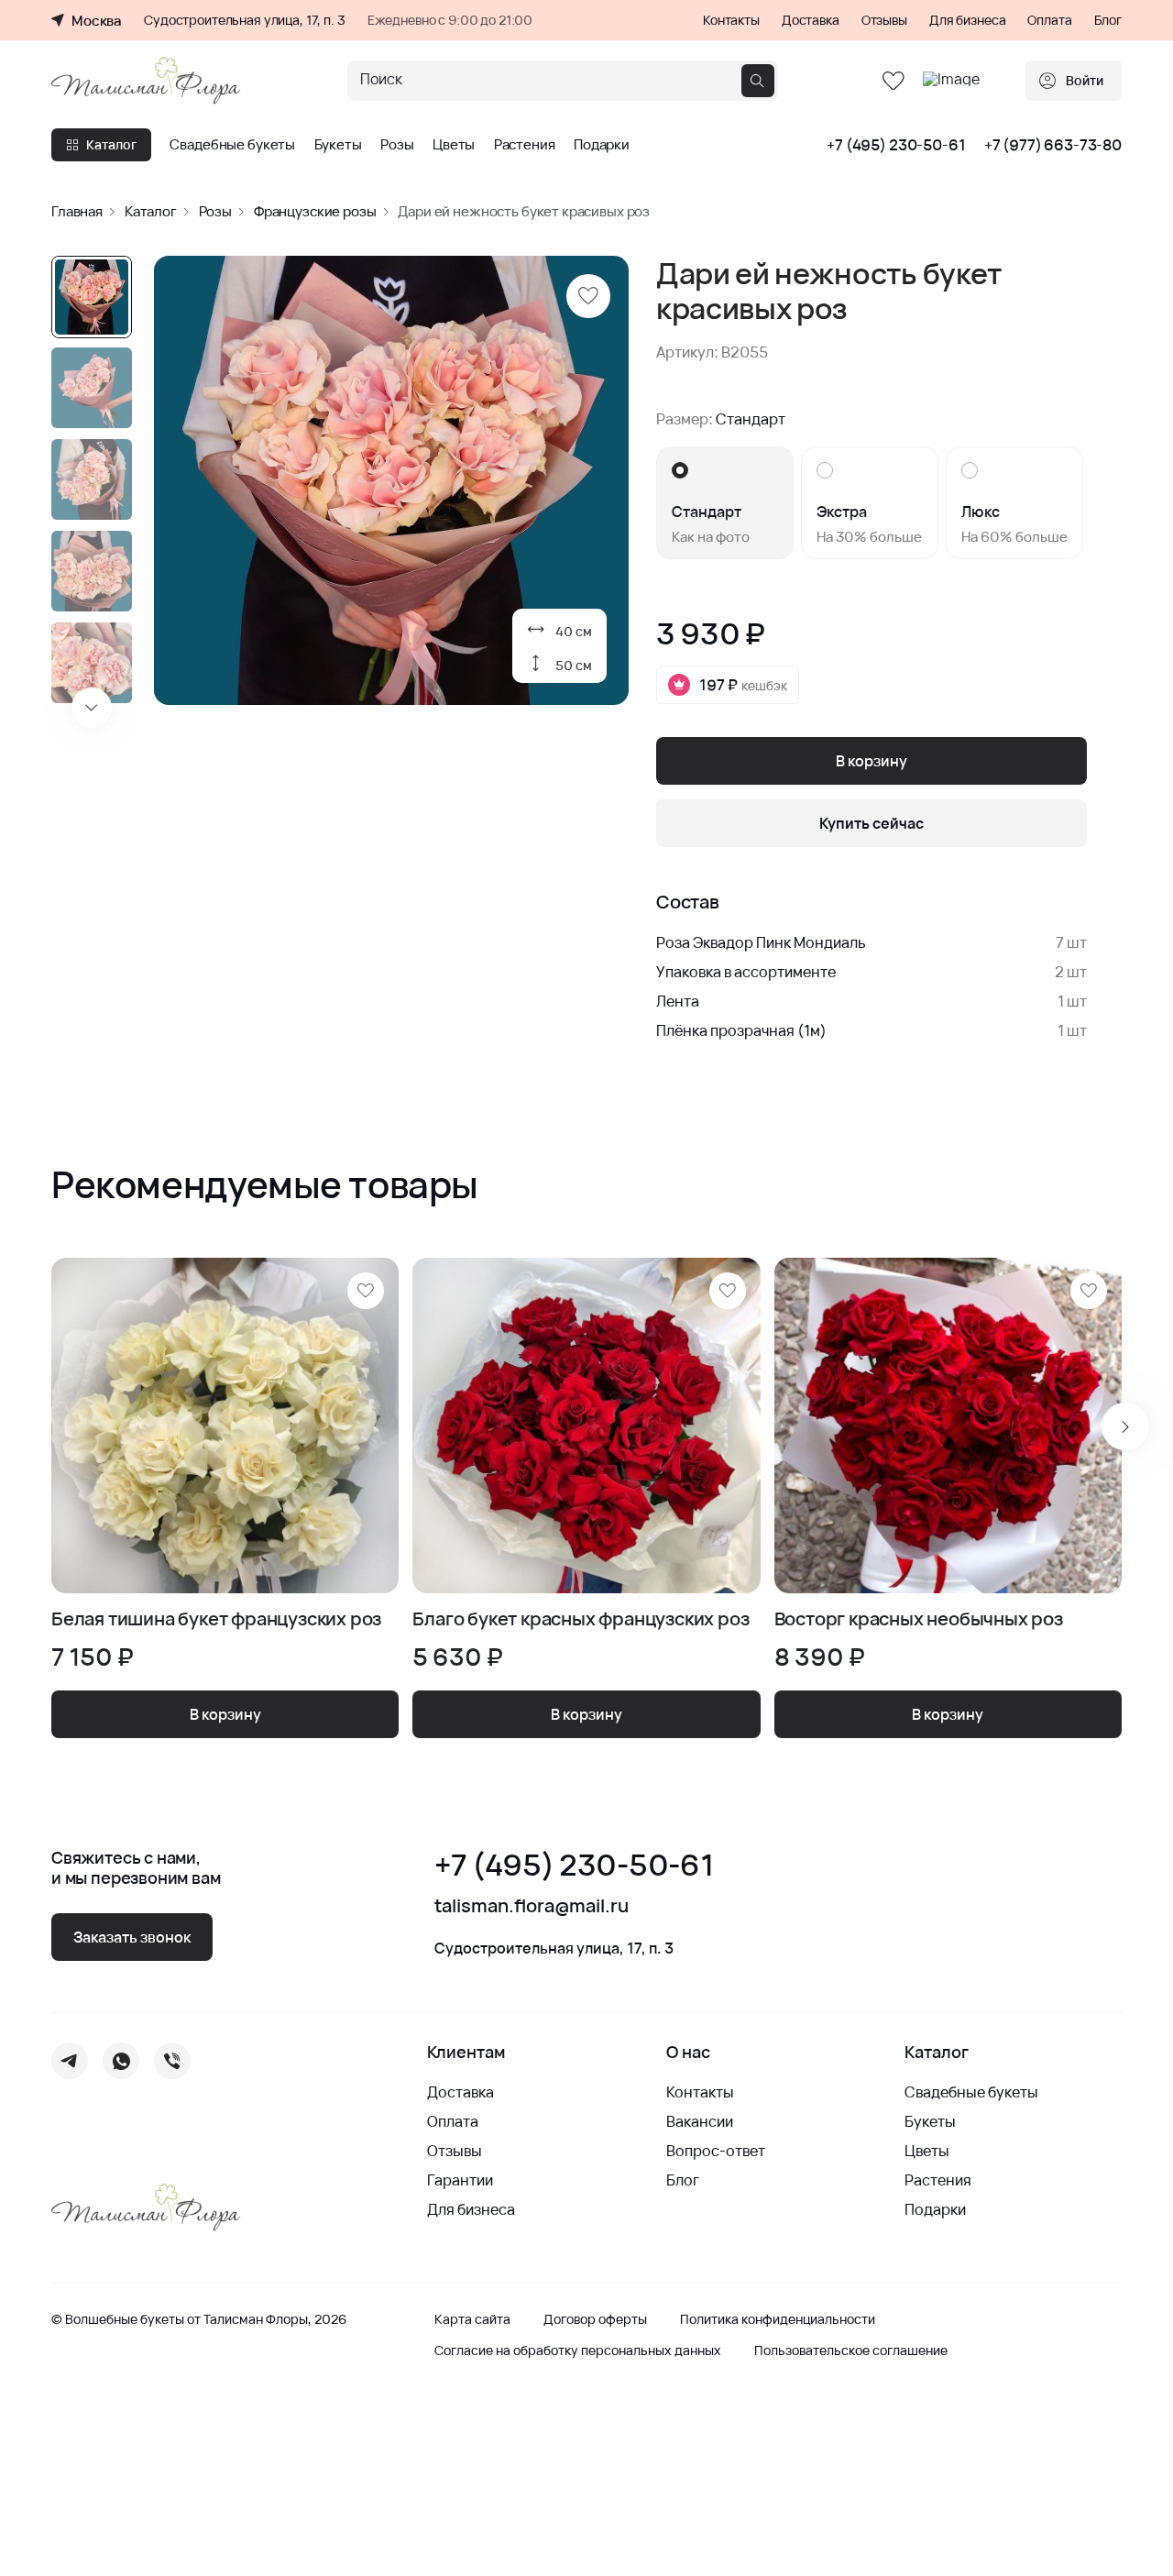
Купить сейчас (872, 823)
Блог (1108, 20)
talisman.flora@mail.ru (532, 1906)
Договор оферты (595, 2319)
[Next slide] (92, 708)
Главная (77, 211)
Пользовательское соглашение (851, 2350)
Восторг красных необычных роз (919, 1619)
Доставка (811, 20)
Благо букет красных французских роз (581, 1619)
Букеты (338, 145)
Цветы (454, 145)
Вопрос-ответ (716, 2151)
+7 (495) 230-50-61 (896, 145)
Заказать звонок (132, 1937)
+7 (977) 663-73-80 (1053, 145)
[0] (893, 81)
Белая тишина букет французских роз (216, 1619)
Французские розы (315, 211)
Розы (397, 145)
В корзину (872, 761)
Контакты (731, 20)
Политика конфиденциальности (778, 2319)
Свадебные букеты (232, 145)
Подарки (602, 145)
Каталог (111, 144)
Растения (525, 145)
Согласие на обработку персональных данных (578, 2350)
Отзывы (884, 20)
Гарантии (460, 2180)
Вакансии (700, 2121)
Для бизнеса (967, 20)
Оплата (1049, 20)
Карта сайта (472, 2319)
